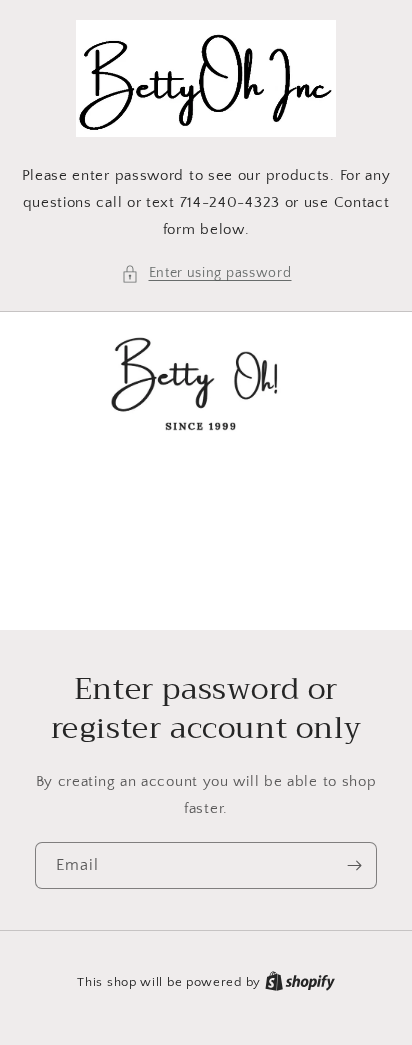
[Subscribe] (354, 865)
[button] (206, 273)
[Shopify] (300, 982)
